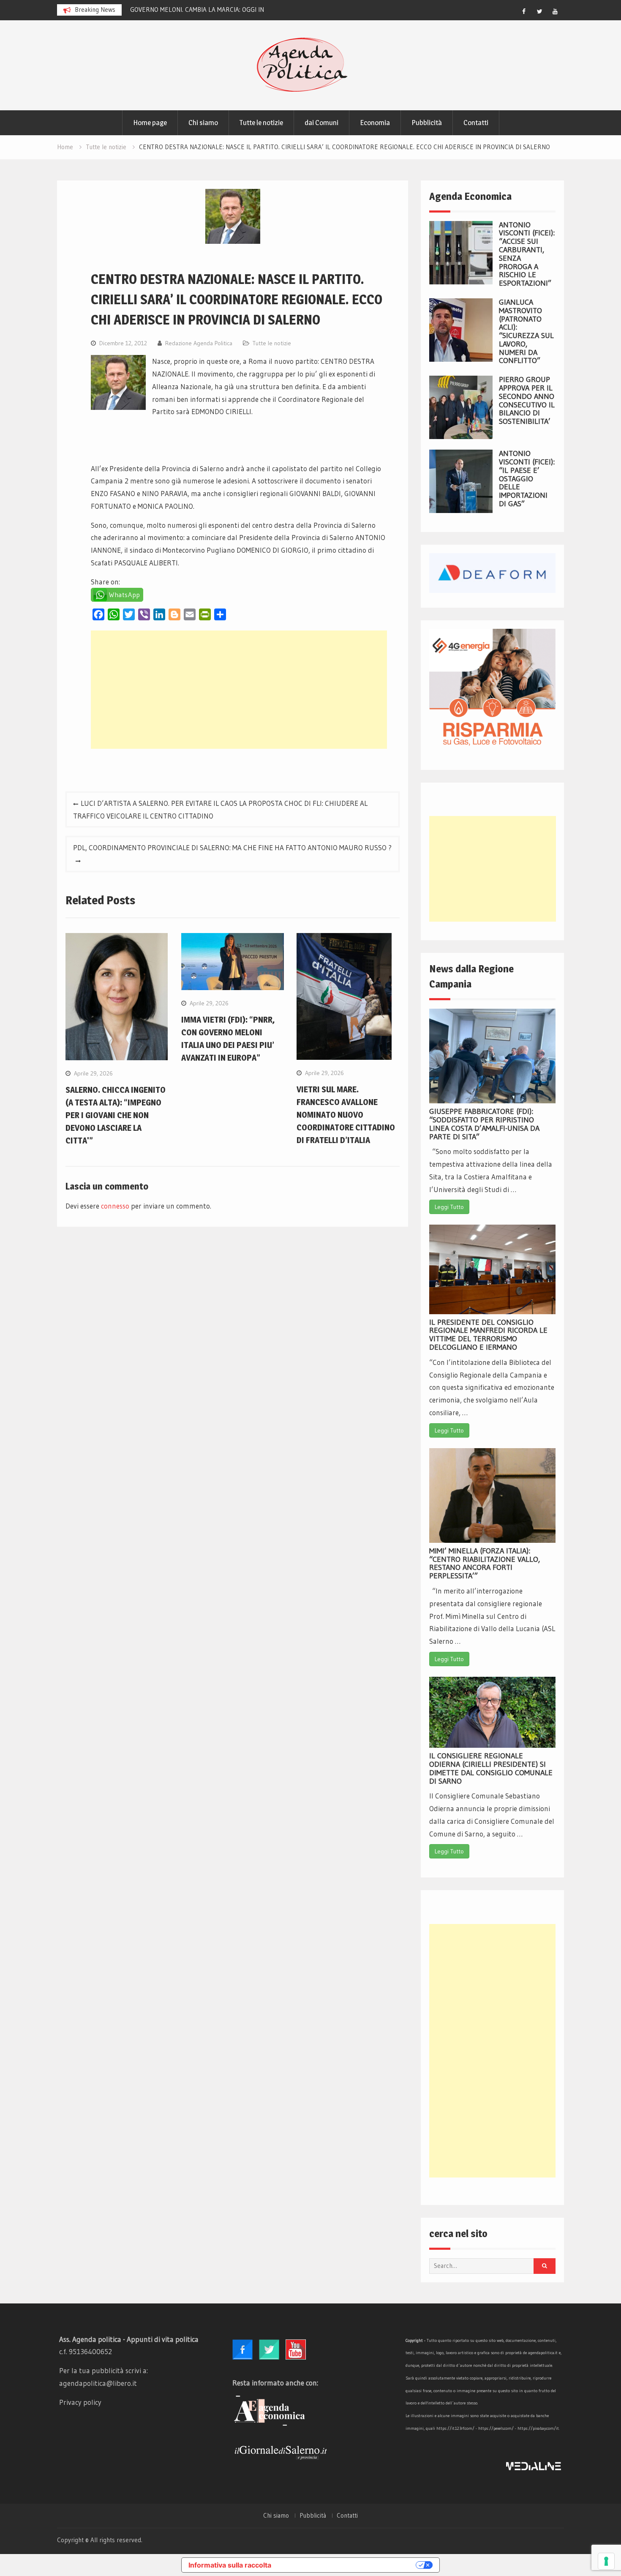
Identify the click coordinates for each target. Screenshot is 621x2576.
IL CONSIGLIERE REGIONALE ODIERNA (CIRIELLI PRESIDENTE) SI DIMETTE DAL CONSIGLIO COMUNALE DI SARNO (491, 1768)
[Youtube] (555, 11)
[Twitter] (539, 11)
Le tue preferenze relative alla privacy (348, 2565)
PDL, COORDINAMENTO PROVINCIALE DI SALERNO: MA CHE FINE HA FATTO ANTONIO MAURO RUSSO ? (232, 847)
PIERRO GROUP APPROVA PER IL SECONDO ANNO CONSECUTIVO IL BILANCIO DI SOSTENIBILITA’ (527, 400)
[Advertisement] (239, 690)
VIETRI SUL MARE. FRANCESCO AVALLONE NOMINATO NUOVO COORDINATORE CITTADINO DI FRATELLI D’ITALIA (346, 1115)
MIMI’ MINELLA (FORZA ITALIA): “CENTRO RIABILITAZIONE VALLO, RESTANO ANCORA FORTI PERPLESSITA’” (485, 1563)
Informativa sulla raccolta (230, 2565)
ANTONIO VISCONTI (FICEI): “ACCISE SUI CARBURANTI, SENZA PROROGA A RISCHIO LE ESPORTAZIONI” (527, 254)
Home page (150, 123)
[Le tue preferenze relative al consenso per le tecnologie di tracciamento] (606, 2561)
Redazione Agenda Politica (199, 343)
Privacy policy (80, 2402)
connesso (115, 1206)
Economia (375, 123)
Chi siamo (203, 123)
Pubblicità (427, 123)
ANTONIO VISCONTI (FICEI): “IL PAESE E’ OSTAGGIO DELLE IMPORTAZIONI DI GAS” (527, 479)
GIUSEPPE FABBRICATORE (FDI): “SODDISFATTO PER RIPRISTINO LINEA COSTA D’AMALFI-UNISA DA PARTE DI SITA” (484, 1124)
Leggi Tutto (449, 1207)
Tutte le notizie (261, 123)
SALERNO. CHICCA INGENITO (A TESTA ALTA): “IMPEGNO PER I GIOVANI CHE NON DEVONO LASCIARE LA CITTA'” (116, 1115)
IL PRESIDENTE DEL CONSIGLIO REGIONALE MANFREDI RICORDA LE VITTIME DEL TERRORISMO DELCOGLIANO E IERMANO (488, 1335)
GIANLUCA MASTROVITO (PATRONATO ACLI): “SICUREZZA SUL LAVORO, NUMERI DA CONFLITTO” (526, 332)
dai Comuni (321, 123)
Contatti (476, 123)
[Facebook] (524, 11)
